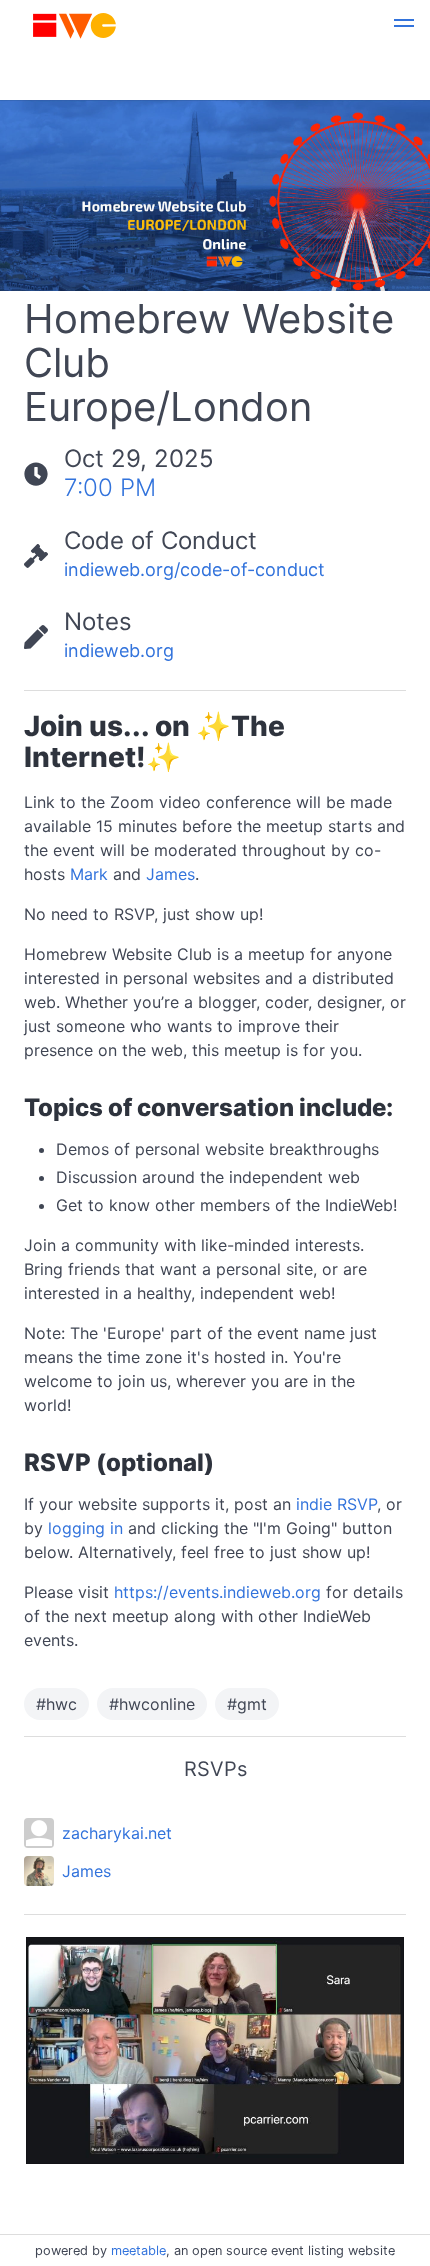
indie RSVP (336, 1504)
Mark (89, 874)
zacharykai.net (117, 1833)
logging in (85, 1528)
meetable (138, 2250)
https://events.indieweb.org (217, 1592)
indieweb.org (119, 650)
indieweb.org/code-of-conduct (194, 569)
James (170, 874)
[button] (404, 26)
